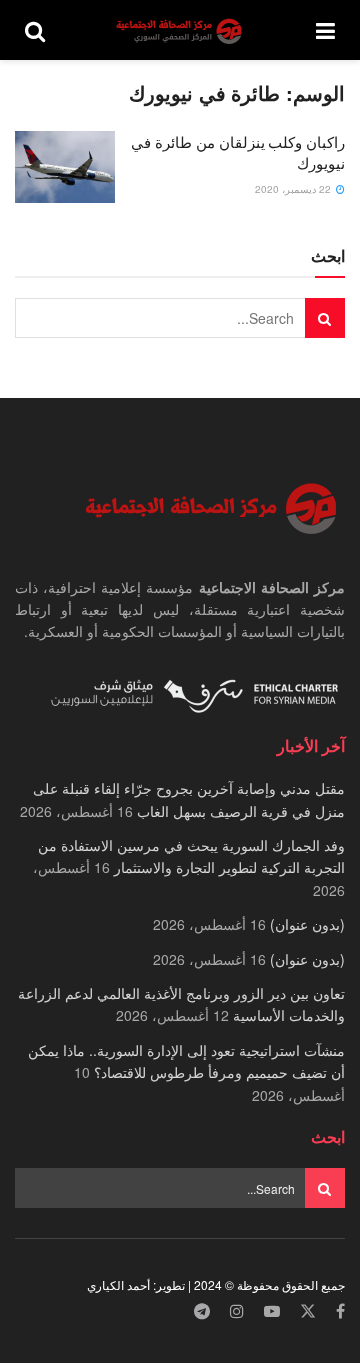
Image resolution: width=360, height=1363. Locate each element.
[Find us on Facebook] (340, 1311)
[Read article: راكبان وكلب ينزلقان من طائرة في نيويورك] (65, 167)
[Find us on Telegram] (202, 1311)
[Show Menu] (325, 30)
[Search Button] (35, 30)
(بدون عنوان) (307, 924)
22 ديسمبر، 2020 (294, 189)
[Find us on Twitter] (308, 1311)
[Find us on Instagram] (237, 1311)
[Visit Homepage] (181, 30)
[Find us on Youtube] (272, 1311)
